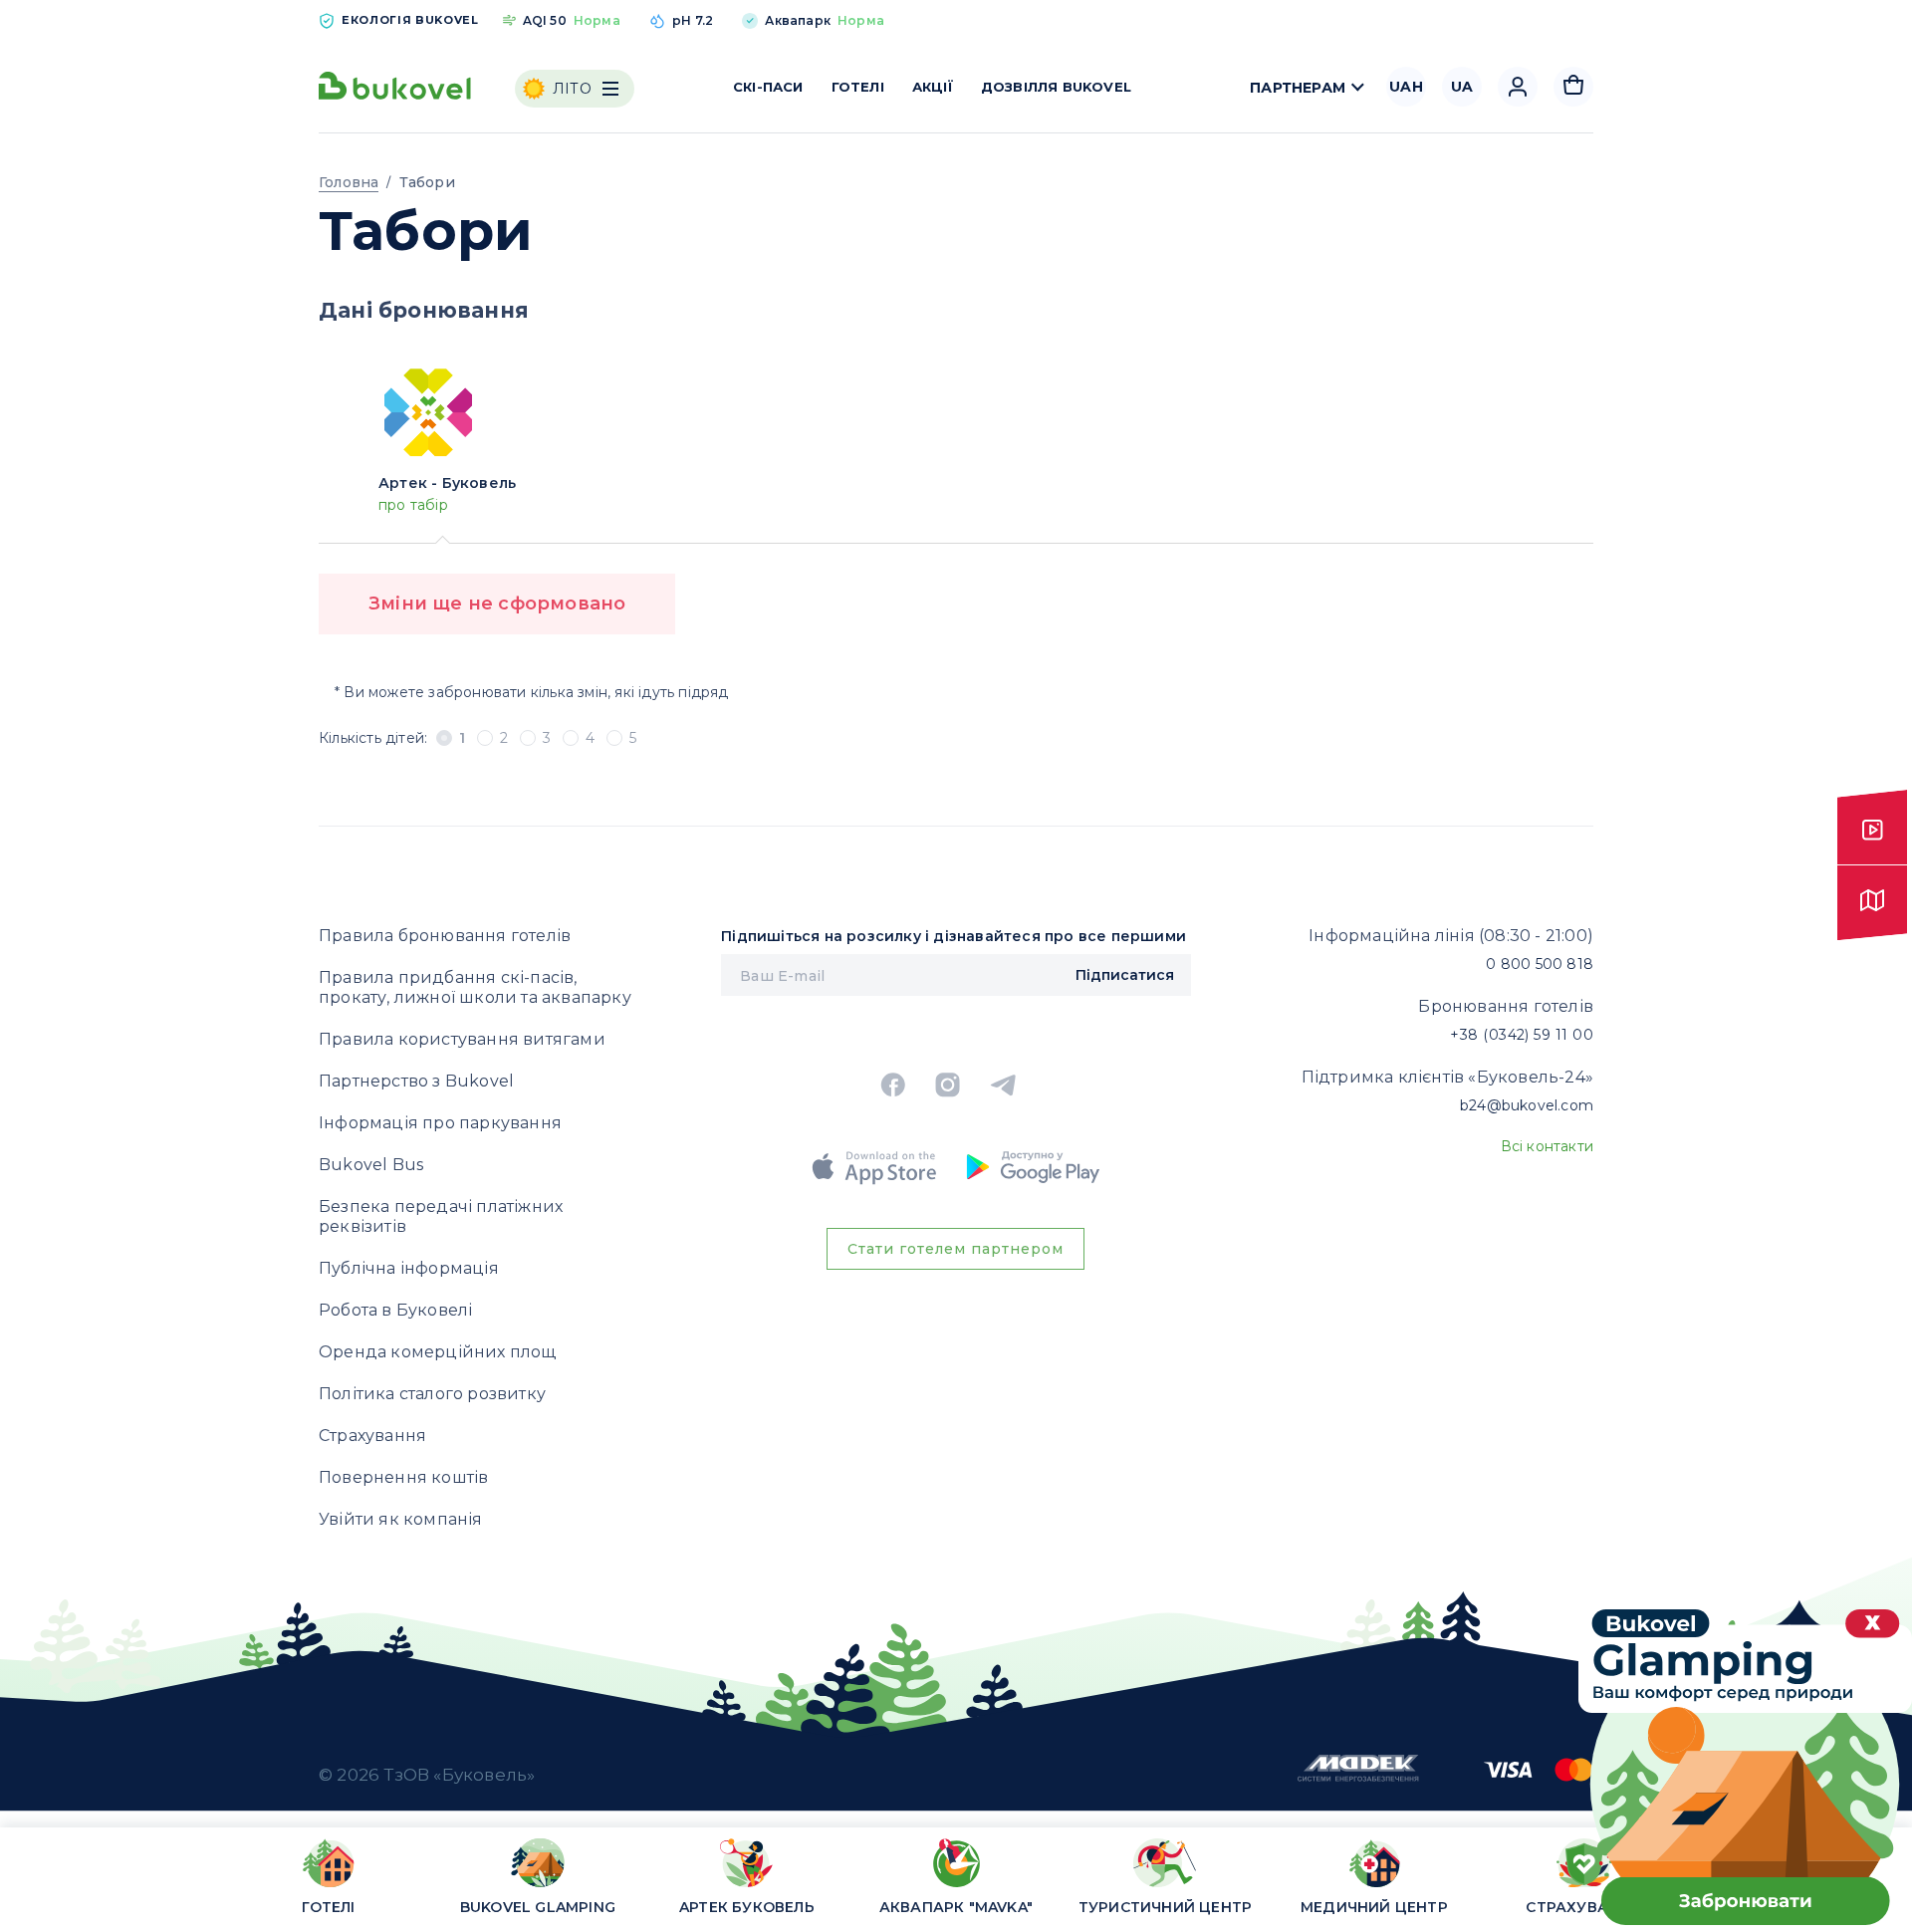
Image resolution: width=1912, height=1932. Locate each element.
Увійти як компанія (401, 1519)
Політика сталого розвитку (432, 1394)
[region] (956, 1884)
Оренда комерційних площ (438, 1352)
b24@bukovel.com (1527, 1105)
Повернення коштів (403, 1477)
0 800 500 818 (1540, 964)
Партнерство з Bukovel (416, 1081)
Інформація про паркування (440, 1123)
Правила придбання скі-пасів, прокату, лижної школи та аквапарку (475, 987)
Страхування (372, 1436)
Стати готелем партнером (956, 1249)
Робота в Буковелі (395, 1310)
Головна (349, 182)
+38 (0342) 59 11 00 (1522, 1035)
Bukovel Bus (371, 1165)
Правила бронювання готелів (445, 936)
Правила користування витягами (462, 1039)
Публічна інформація (409, 1268)
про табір (413, 505)
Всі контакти (1547, 1146)
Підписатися (1125, 975)
